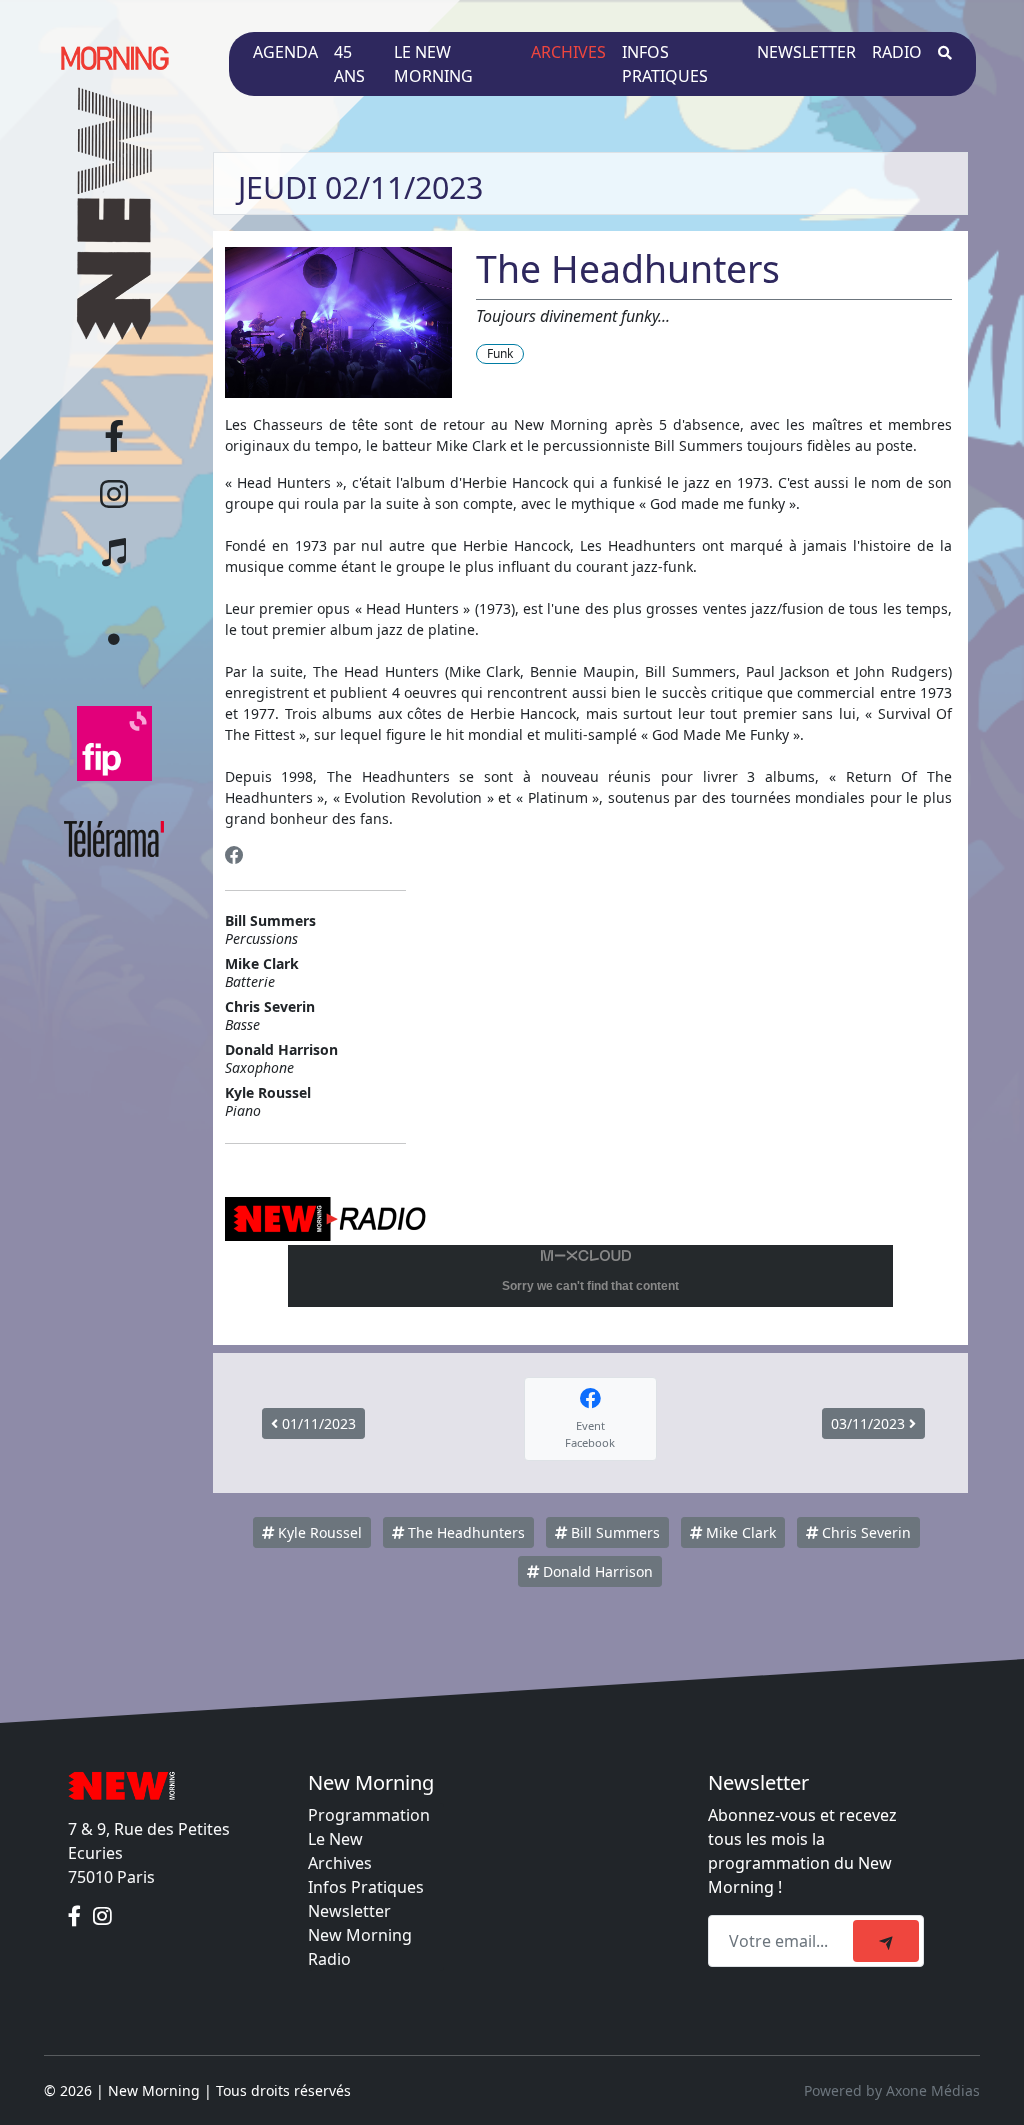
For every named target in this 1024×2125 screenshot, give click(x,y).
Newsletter (806, 52)
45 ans (349, 64)
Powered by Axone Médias (892, 2090)
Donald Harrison (596, 1571)
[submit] (886, 1941)
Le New (335, 1839)
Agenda (285, 52)
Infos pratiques (665, 64)
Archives (568, 52)
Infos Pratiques (366, 1887)
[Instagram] (102, 1917)
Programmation (369, 1815)
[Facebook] (234, 855)
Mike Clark (739, 1532)
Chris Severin (864, 1532)
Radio (897, 52)
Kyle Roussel (318, 1532)
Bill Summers (613, 1532)
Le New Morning (433, 64)
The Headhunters (464, 1532)
